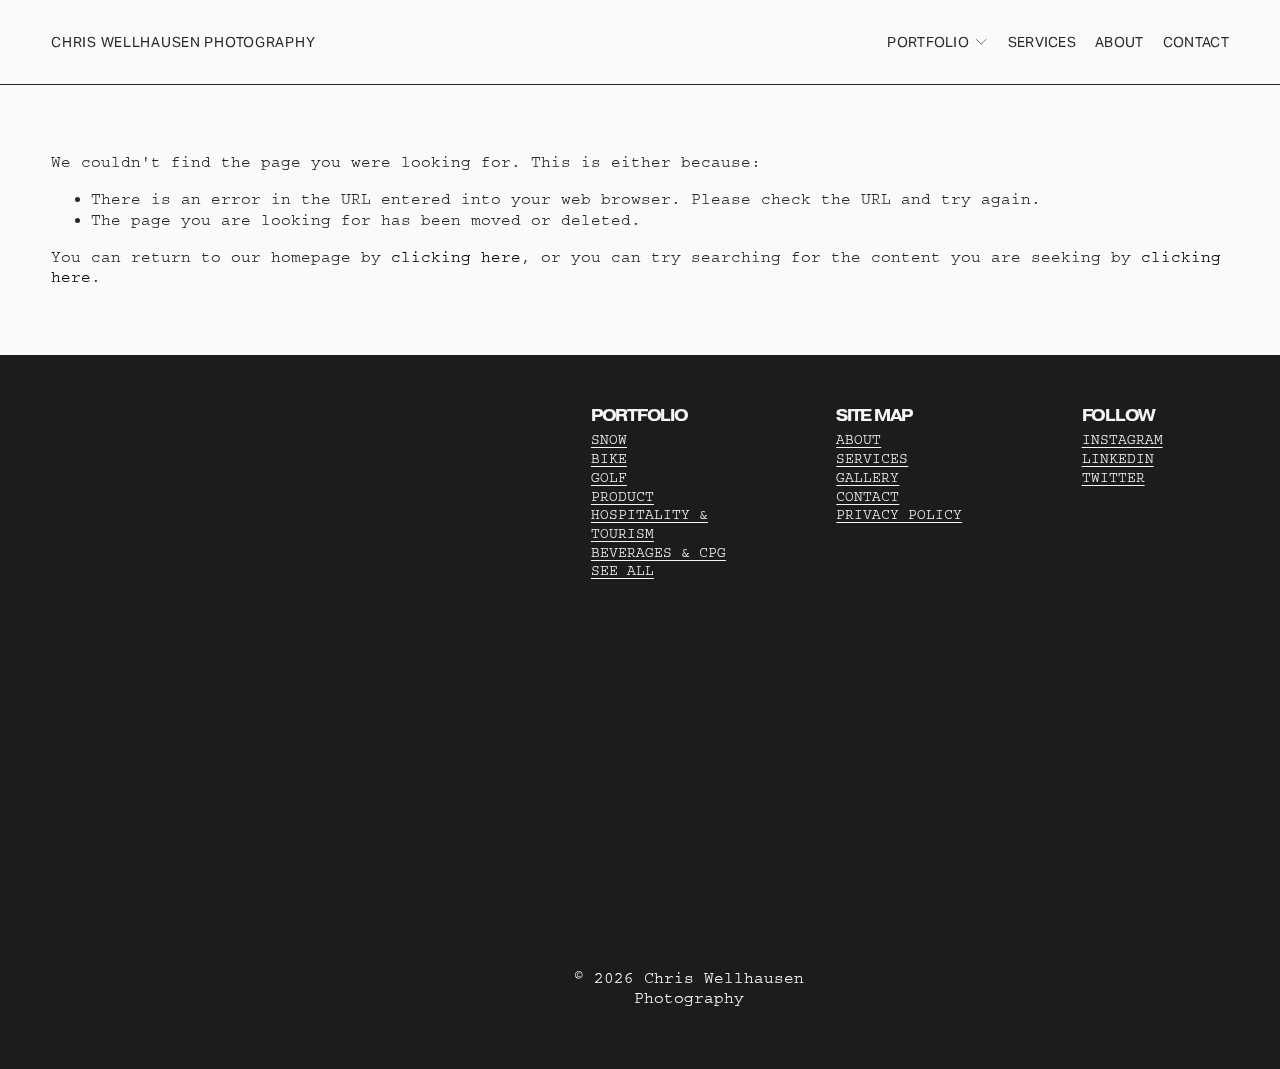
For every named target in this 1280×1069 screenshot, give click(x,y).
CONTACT (867, 497)
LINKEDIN (1118, 459)
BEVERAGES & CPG (658, 553)
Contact (1196, 42)
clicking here (456, 257)
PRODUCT (622, 497)
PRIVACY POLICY (899, 515)
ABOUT (858, 440)
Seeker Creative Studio (366, 654)
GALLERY (867, 478)
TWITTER (1113, 478)
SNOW (609, 440)
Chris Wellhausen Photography (183, 42)
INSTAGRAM (1122, 440)
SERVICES (872, 459)
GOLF (609, 478)
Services (1042, 42)
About (1119, 42)
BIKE (609, 459)
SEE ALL (622, 571)
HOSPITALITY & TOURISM (649, 524)
